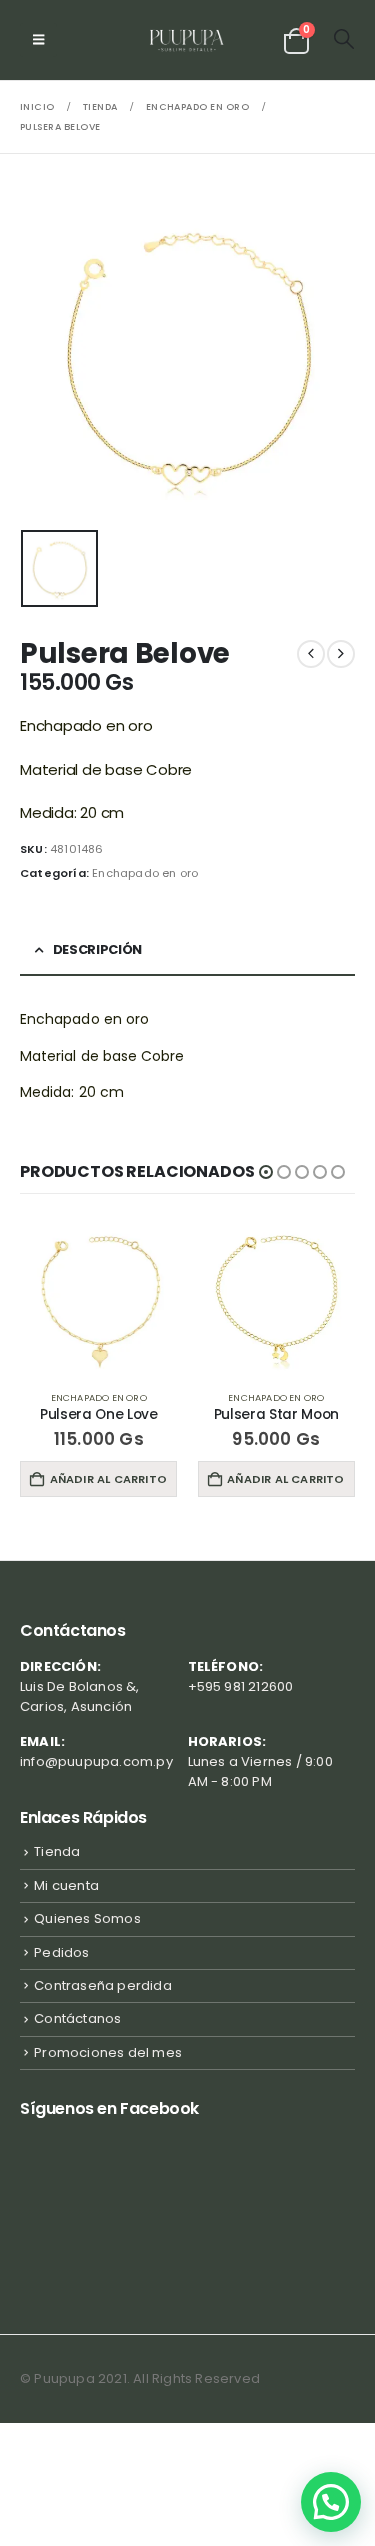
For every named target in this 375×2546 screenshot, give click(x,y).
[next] (341, 654)
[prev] (311, 654)
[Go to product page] (99, 1297)
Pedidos (61, 1952)
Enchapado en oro (145, 873)
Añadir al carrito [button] (108, 1479)
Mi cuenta (66, 1885)
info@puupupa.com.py (96, 1761)
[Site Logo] (187, 40)
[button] (38, 40)
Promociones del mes (108, 2052)
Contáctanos (77, 2018)
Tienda (57, 1851)
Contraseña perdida (103, 1985)
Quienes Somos (87, 1918)
